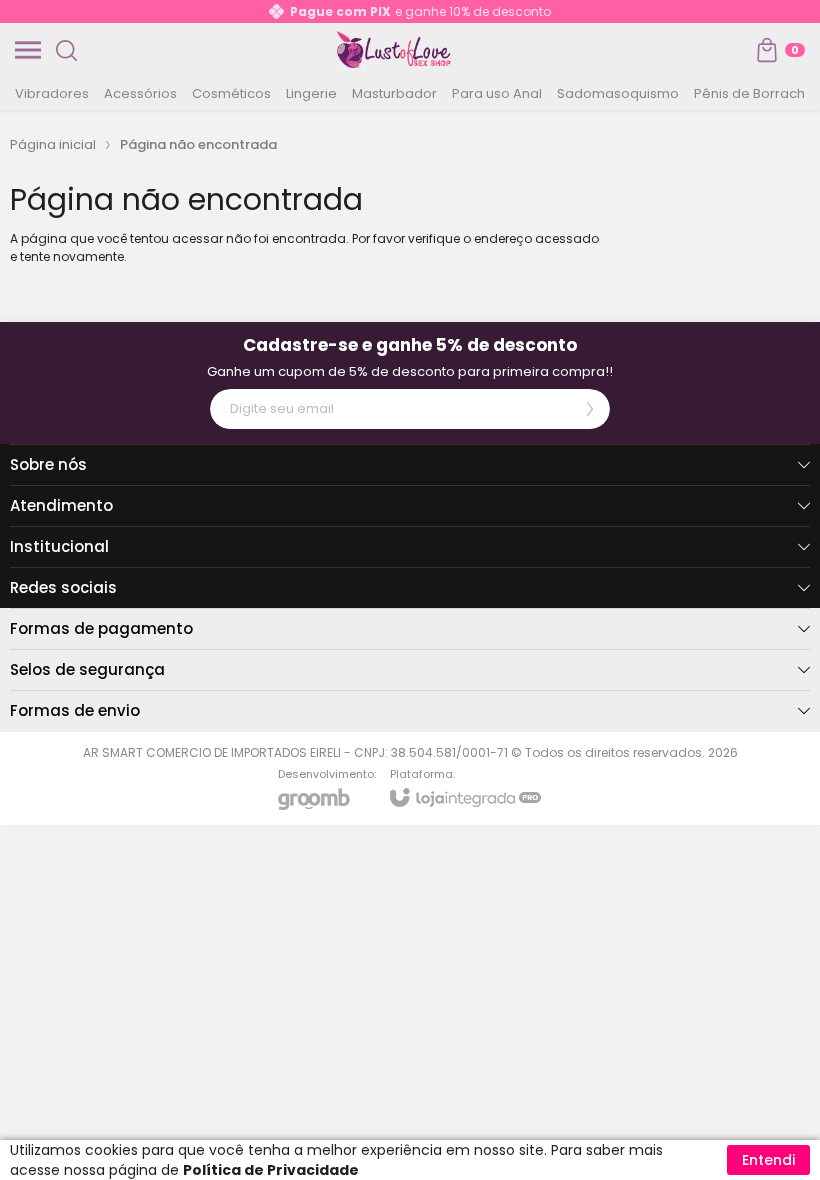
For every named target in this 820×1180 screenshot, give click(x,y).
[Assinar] (590, 409)
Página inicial (53, 144)
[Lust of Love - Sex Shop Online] (394, 50)
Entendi (768, 1160)
